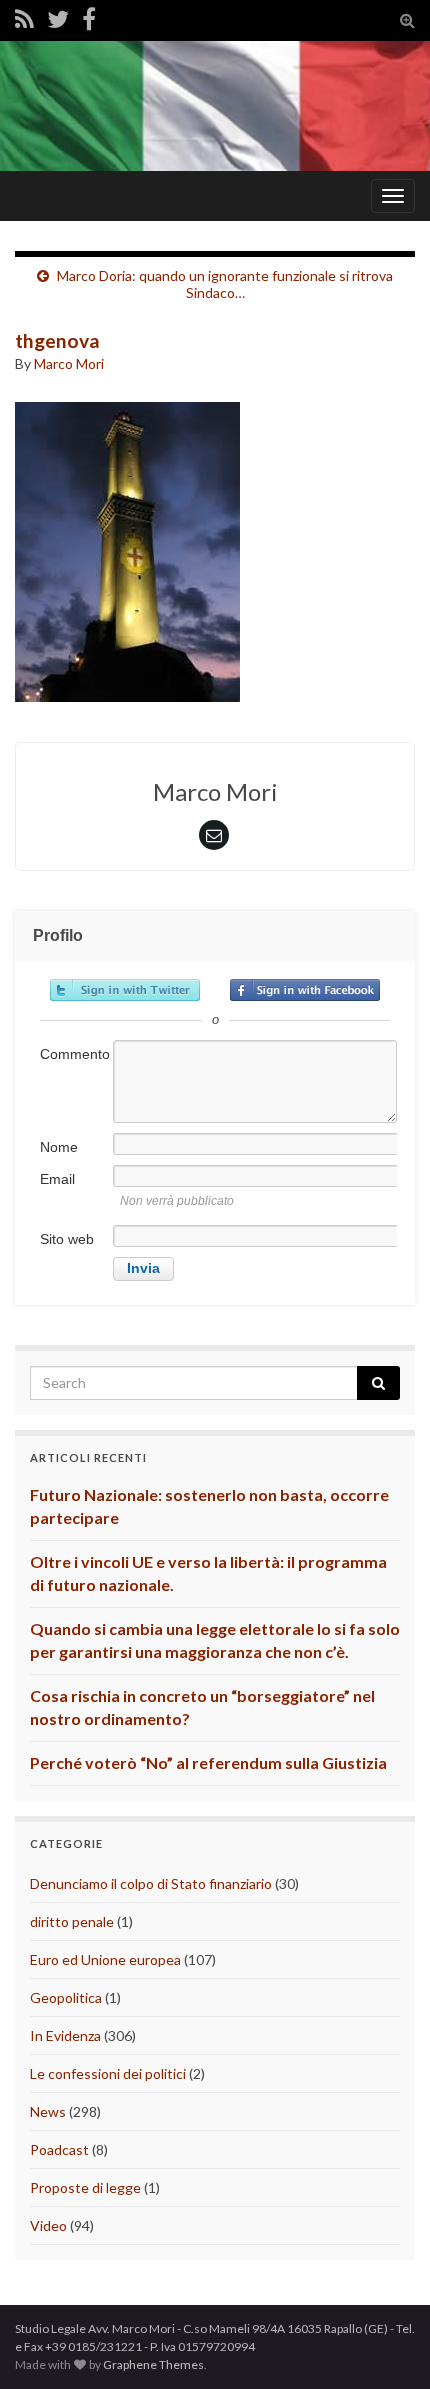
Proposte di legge (85, 2187)
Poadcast (59, 2149)
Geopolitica (66, 1997)
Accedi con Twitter (125, 990)
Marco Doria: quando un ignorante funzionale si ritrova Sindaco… (225, 284)
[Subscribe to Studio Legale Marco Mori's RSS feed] (24, 18)
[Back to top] (385, 2344)
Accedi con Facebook (305, 990)
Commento (75, 1054)
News (48, 2111)
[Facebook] (89, 18)
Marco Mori (69, 363)
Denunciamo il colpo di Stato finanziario (151, 1883)
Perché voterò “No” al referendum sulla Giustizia (208, 1762)
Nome (59, 1147)
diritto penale (72, 1921)
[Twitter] (58, 18)
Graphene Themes (153, 2364)
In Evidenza (65, 2035)
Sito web (67, 1239)
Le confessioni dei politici (108, 2073)
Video (48, 2225)
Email (57, 1179)
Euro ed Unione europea (105, 1959)
